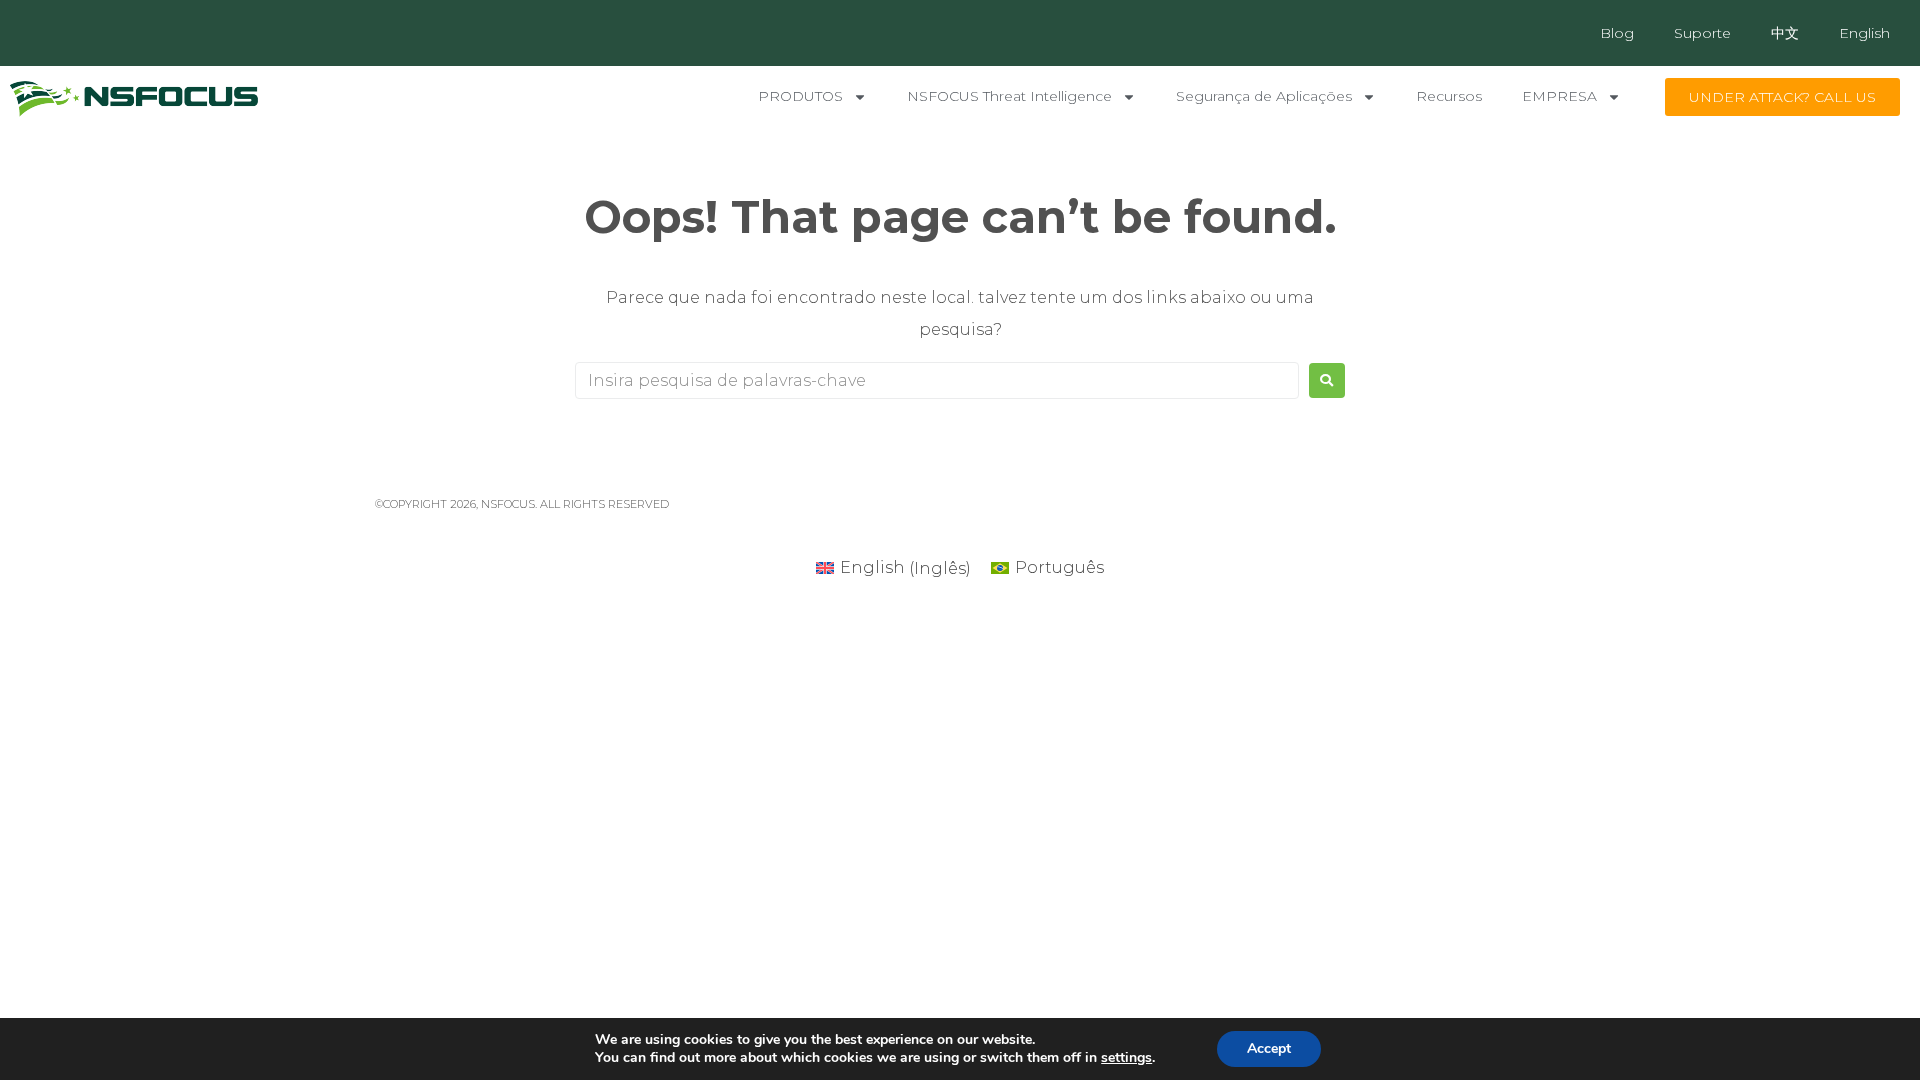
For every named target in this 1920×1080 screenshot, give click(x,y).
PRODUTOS (800, 96)
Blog (1617, 33)
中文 (1785, 33)
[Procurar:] (937, 380)
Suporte (1702, 33)
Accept (1269, 1048)
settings (1126, 1058)
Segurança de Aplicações (1264, 96)
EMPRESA (1559, 96)
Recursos (1449, 96)
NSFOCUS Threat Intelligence (1009, 96)
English (1864, 33)
